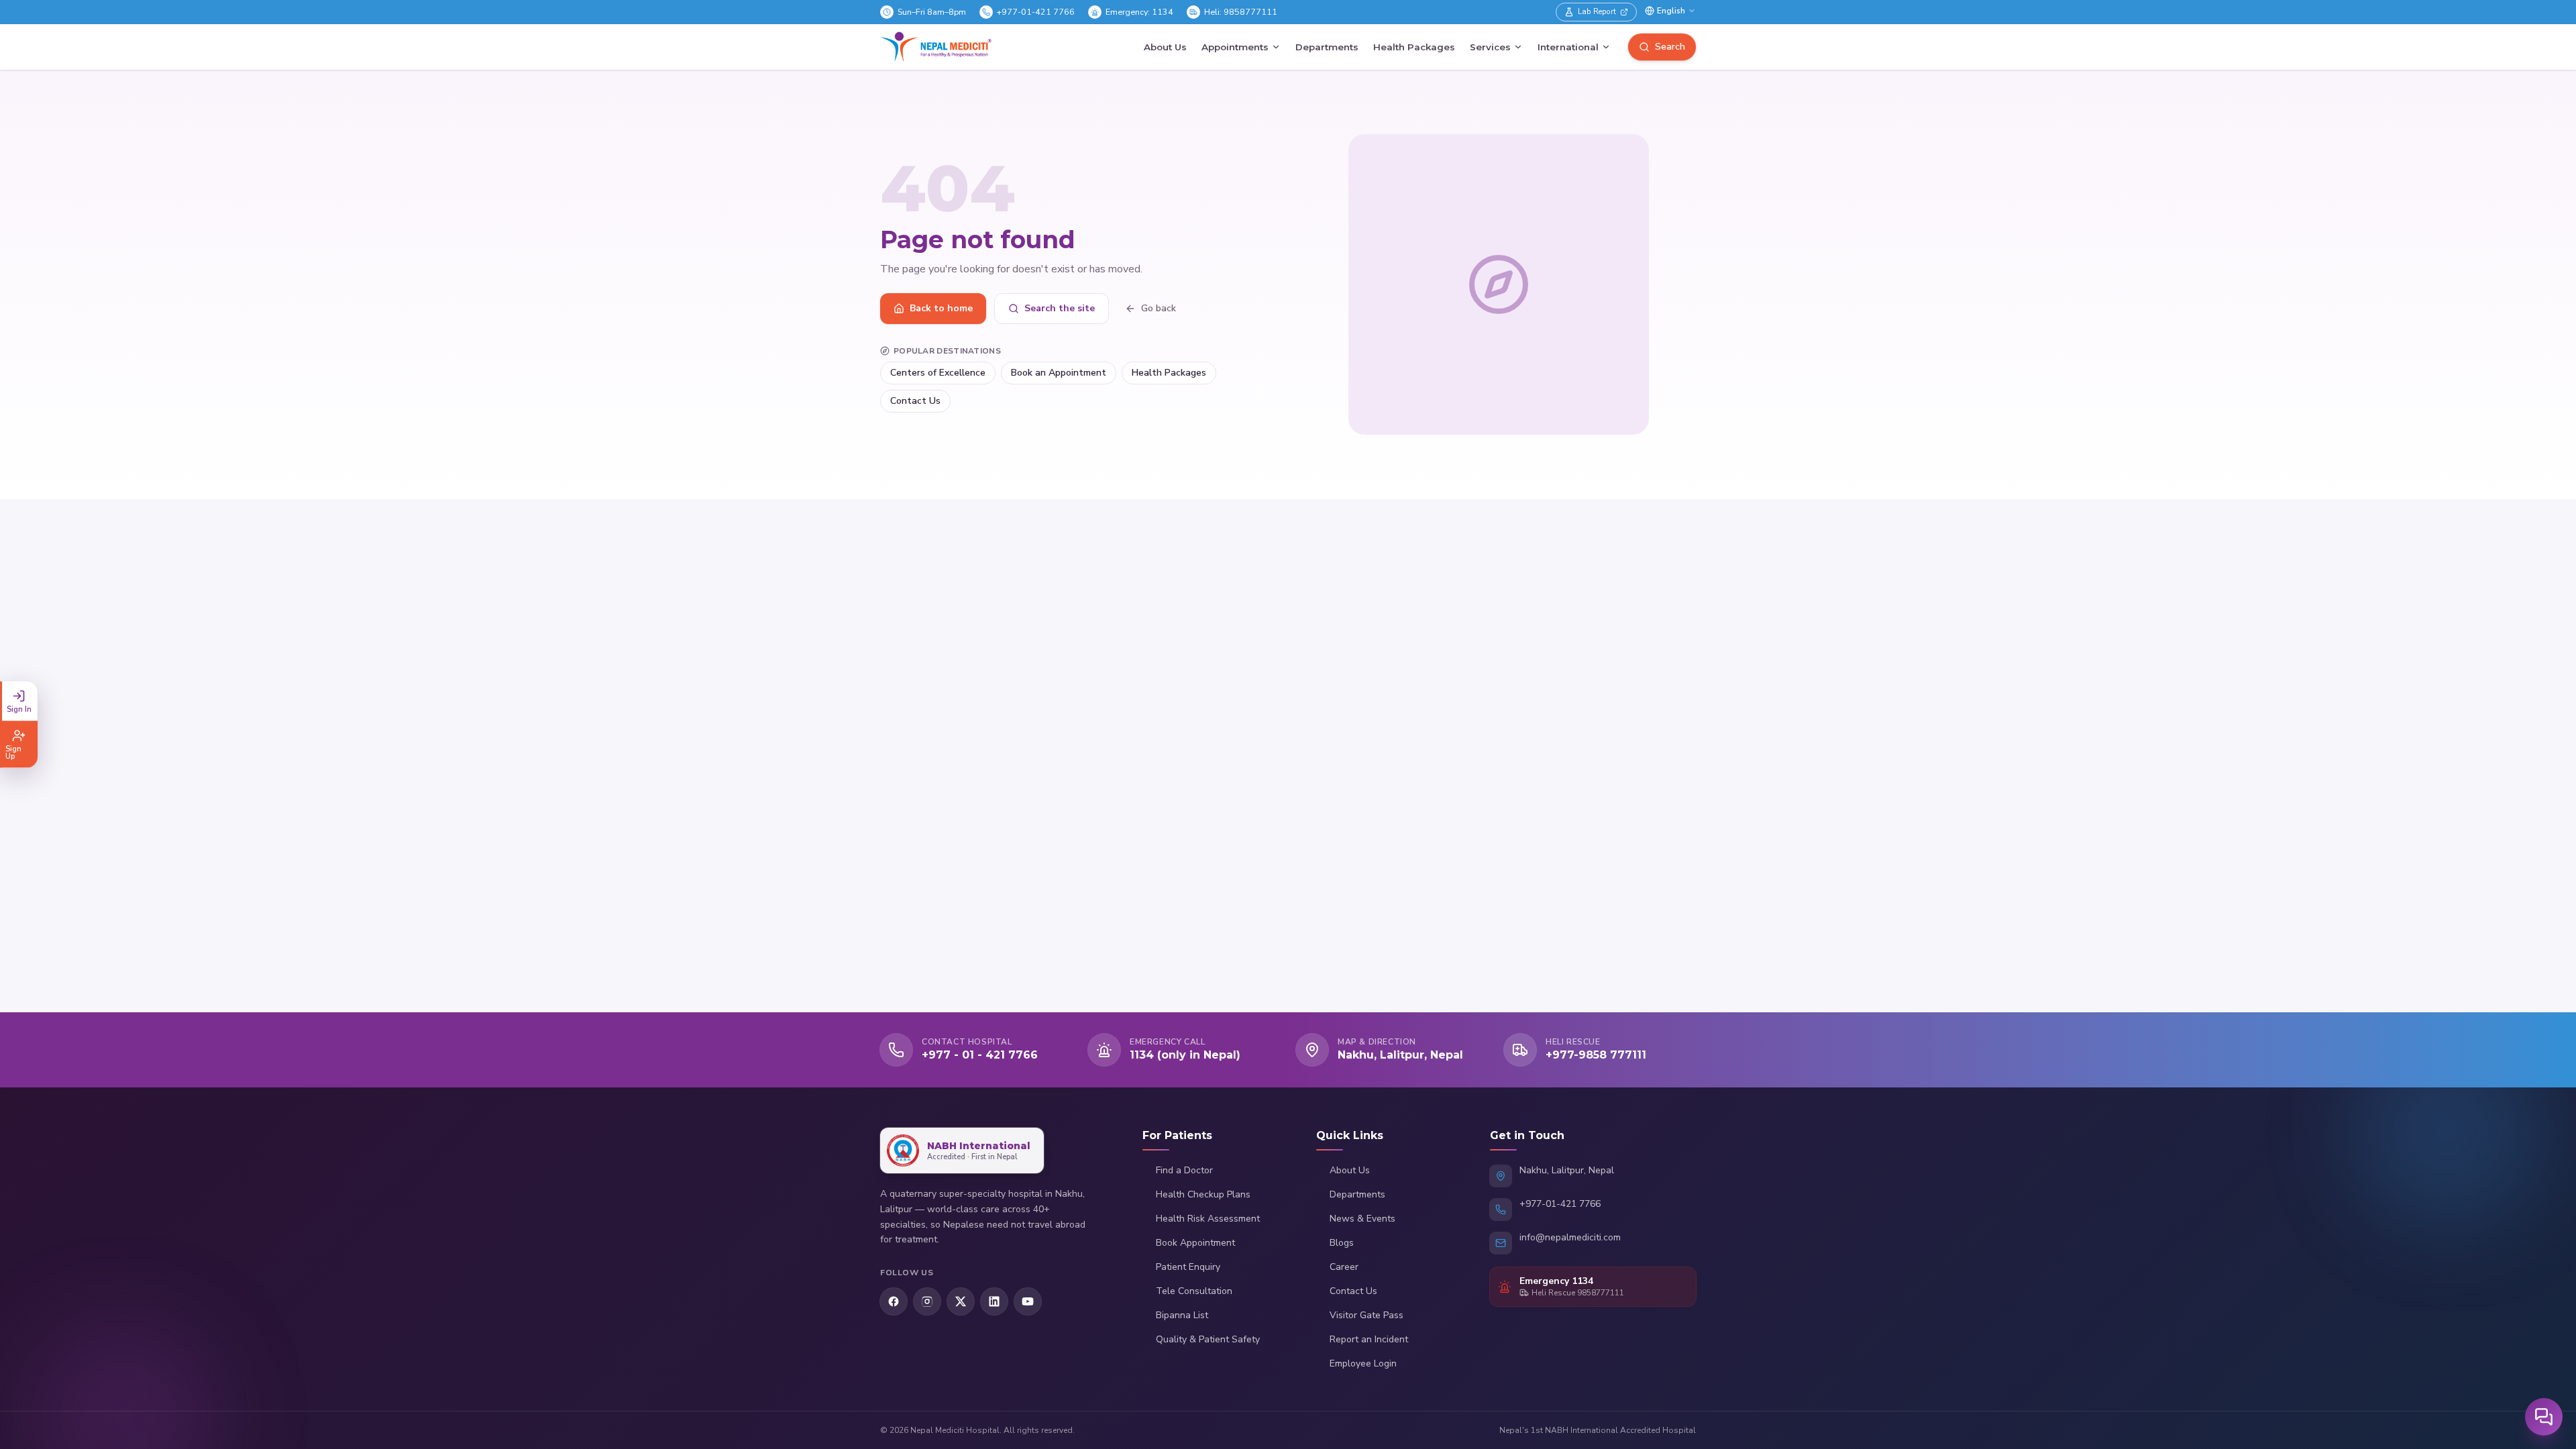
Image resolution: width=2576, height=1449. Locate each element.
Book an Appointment (1059, 373)
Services (1490, 47)
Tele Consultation (1194, 1291)
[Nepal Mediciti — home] (936, 47)
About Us (1165, 47)
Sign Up (13, 753)
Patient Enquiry (1188, 1267)
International (1568, 47)
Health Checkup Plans (1203, 1194)
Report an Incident (1369, 1339)
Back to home (941, 308)
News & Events (1362, 1219)
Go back (1159, 308)
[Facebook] (894, 1301)
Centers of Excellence (938, 373)
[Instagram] (927, 1301)
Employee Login (1363, 1363)
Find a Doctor (1184, 1170)
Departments (1327, 47)
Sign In (19, 709)
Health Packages (1414, 47)
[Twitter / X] (961, 1301)
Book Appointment (1195, 1243)
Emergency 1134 (1556, 1281)
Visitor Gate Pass (1366, 1315)
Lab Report (1597, 11)
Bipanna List (1182, 1315)
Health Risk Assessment (1208, 1219)
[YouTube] (1028, 1301)
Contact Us (915, 401)
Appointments (1235, 47)
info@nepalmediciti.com (1570, 1237)
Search (1670, 47)
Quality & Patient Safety (1208, 1339)
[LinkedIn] (994, 1301)
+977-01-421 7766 (1036, 12)
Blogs (1342, 1243)
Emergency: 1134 (1139, 12)
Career (1344, 1267)
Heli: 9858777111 (1241, 12)
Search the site (1060, 308)
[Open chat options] (2544, 1417)
